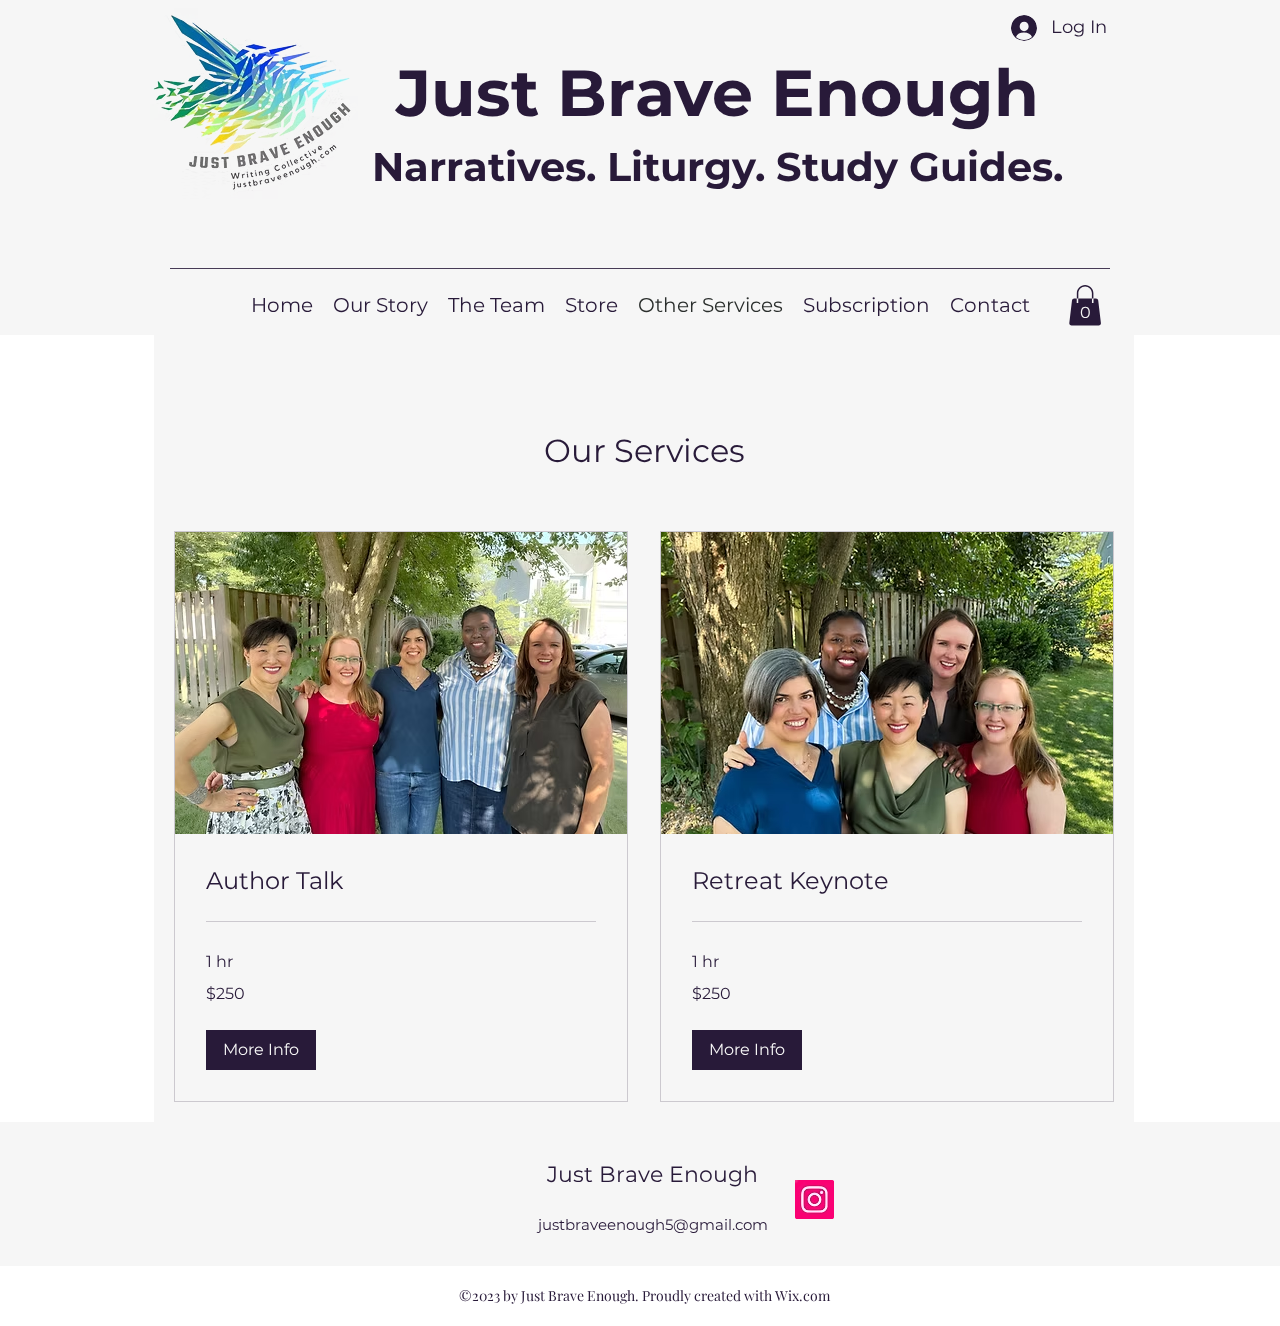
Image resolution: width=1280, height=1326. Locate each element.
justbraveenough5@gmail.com (653, 1224)
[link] (401, 881)
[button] (261, 1050)
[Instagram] (814, 1199)
